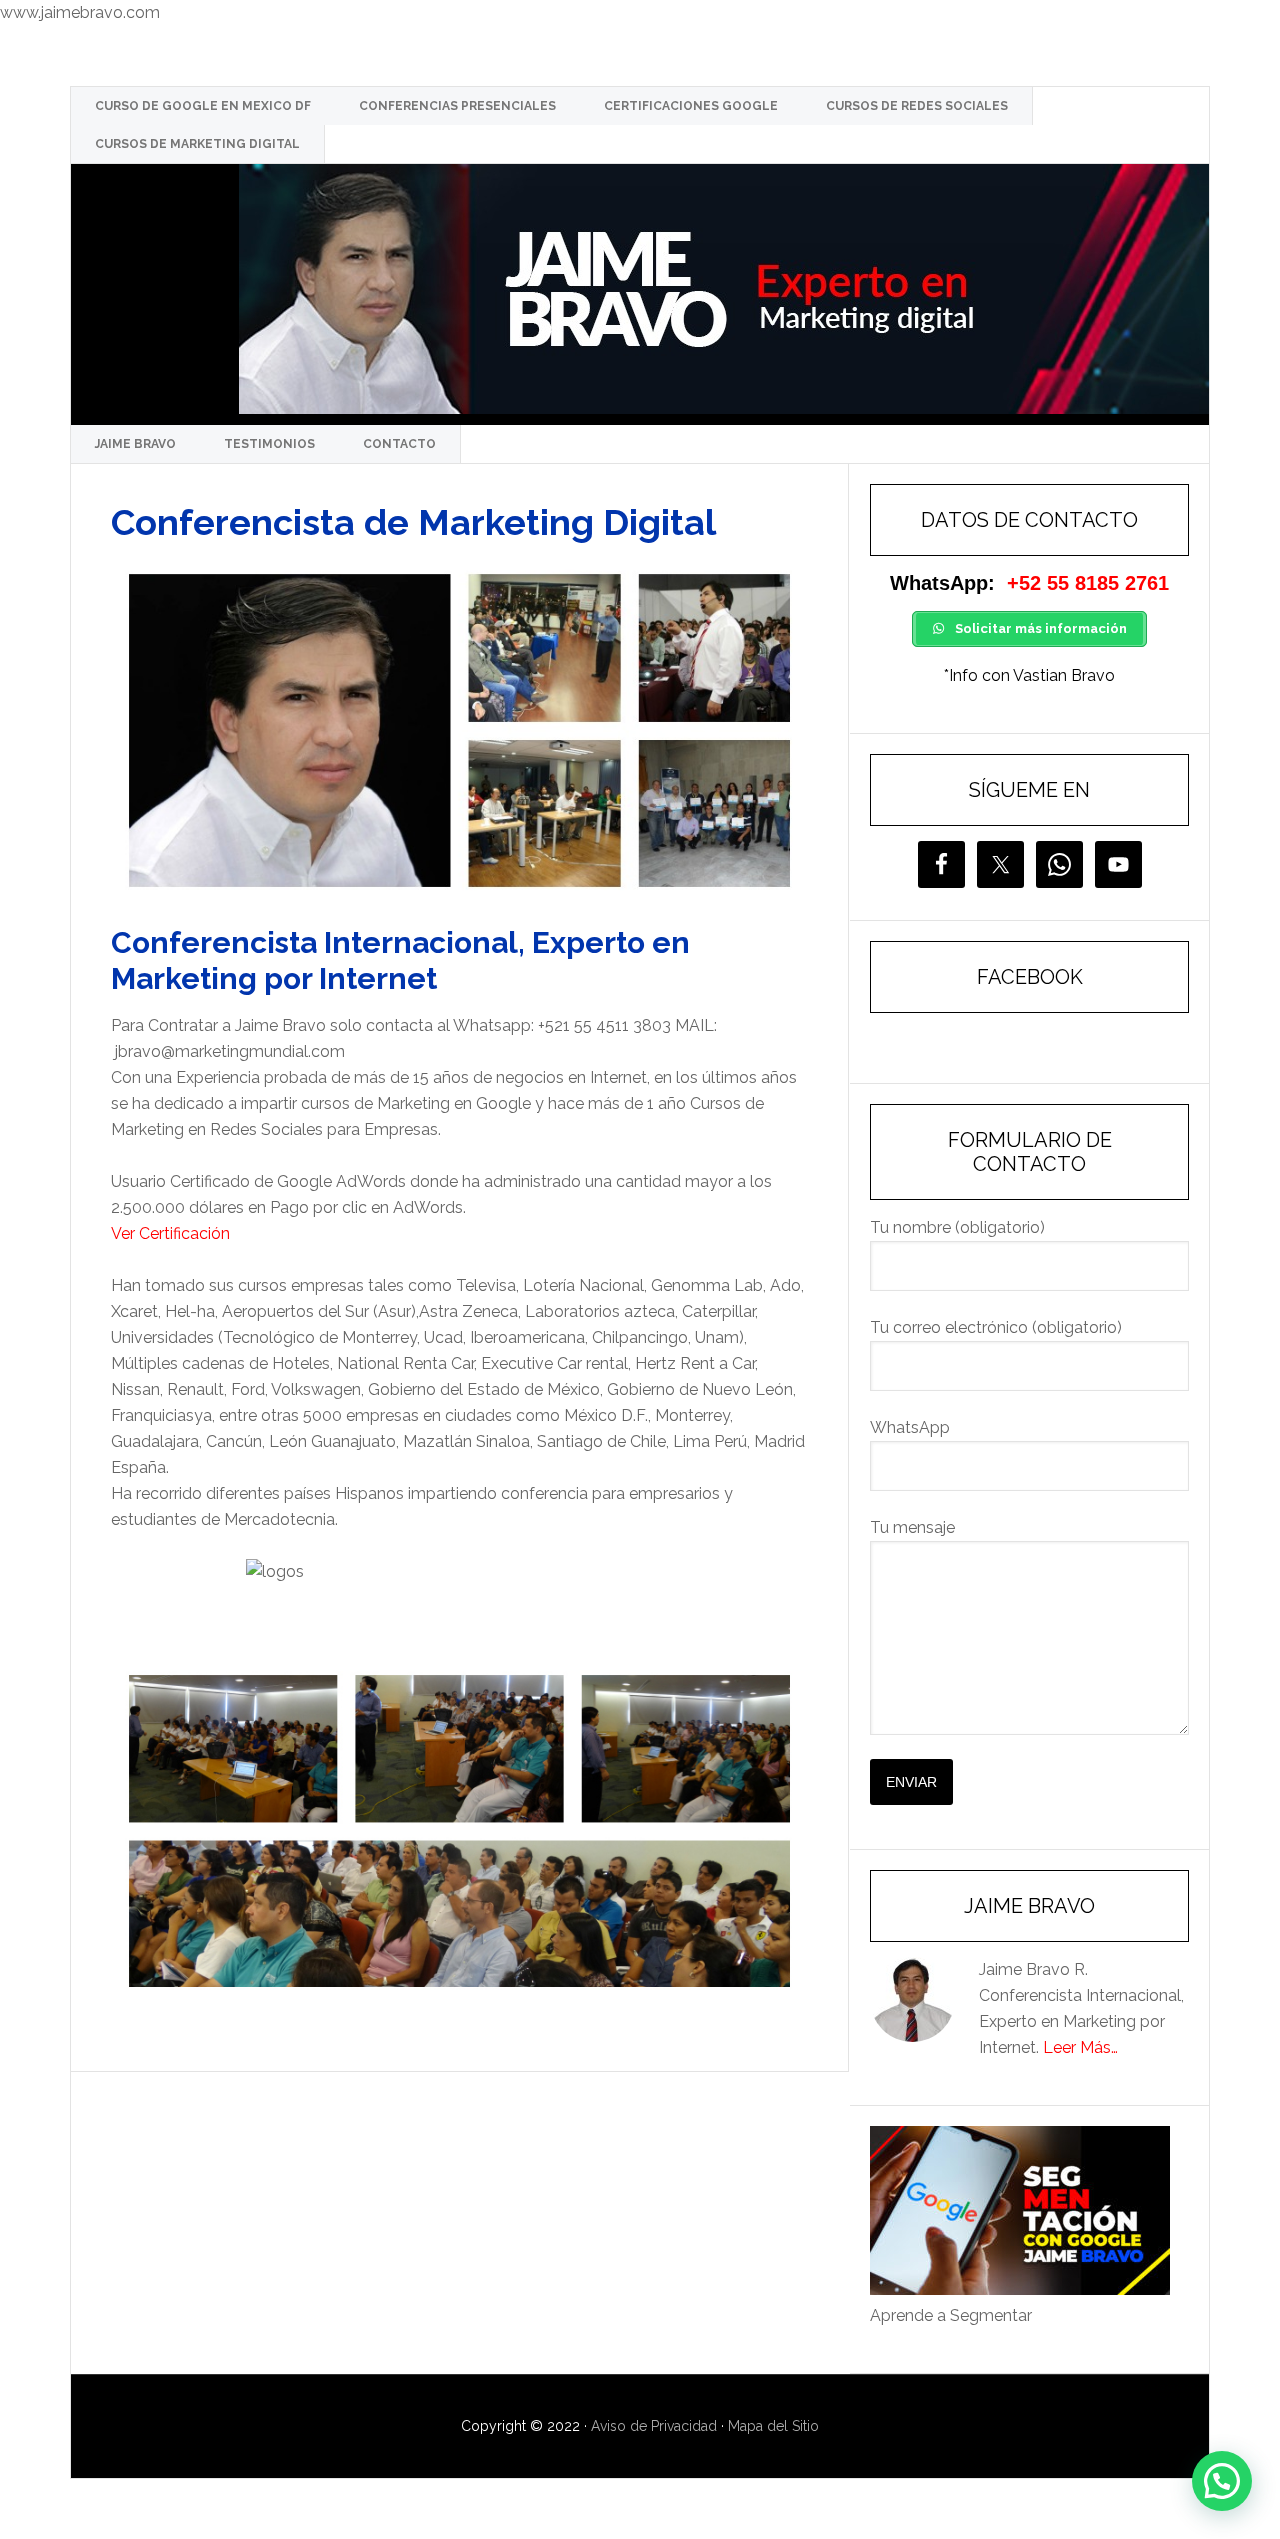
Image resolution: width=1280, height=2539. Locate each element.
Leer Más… (1080, 2047)
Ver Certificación (170, 1233)
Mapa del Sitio (773, 2426)
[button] (1222, 2481)
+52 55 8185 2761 (1088, 583)
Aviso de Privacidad (654, 2426)
